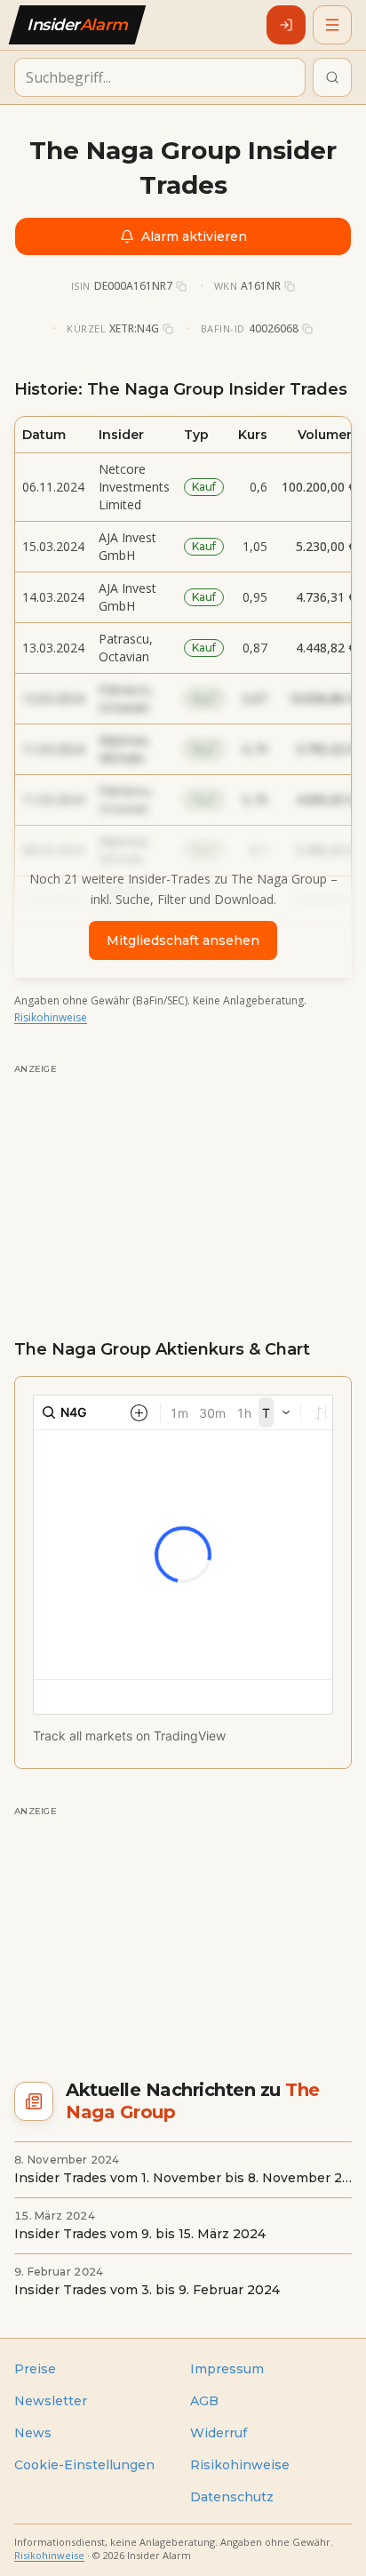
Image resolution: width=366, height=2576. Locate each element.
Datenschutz (232, 2497)
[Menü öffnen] (332, 25)
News (33, 2433)
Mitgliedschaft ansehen (183, 940)
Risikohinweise (51, 1017)
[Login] (286, 25)
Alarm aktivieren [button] (194, 236)
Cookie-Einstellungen (84, 2465)
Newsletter (51, 2401)
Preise (35, 2369)
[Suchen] (332, 77)
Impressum (227, 2369)
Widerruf (219, 2433)
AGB (204, 2401)
